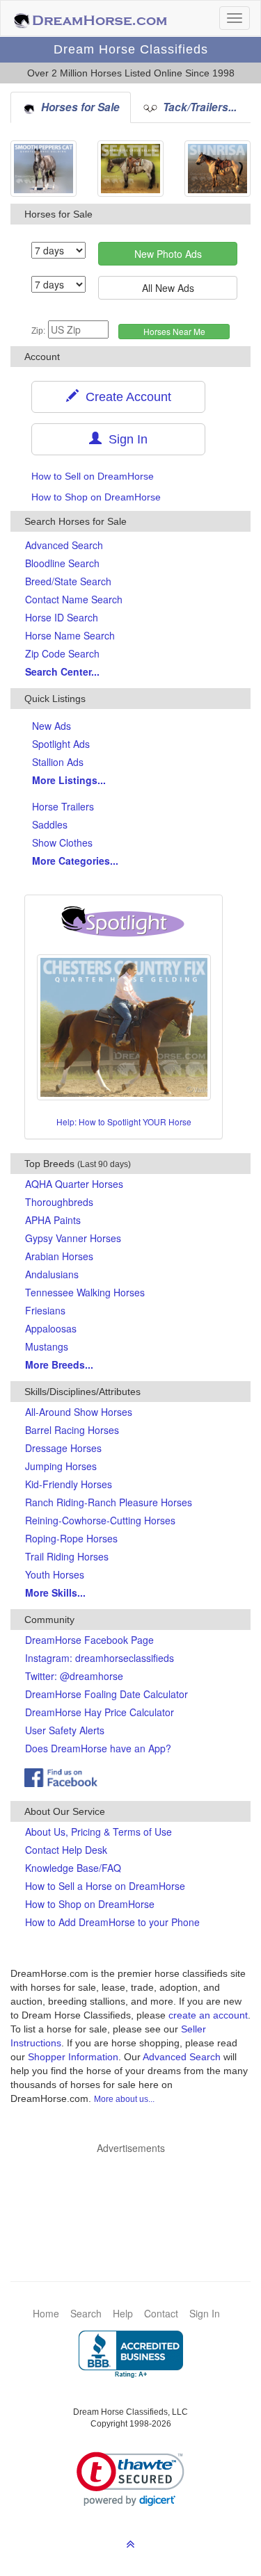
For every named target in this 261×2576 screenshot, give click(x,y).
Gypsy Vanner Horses (73, 1238)
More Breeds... (59, 1364)
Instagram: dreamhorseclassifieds (100, 1658)
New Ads (52, 726)
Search (86, 2313)
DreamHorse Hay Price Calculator (100, 1712)
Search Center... (62, 671)
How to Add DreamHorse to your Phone (112, 1922)
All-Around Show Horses (79, 1412)
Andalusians (52, 1274)
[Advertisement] (137, 2196)
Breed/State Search (68, 581)
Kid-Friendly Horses (69, 1484)
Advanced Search (64, 545)
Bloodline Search (62, 563)
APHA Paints (53, 1220)
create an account (208, 2015)
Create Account (125, 397)
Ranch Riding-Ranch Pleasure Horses (109, 1502)
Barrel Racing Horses (72, 1430)
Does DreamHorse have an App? (98, 1748)
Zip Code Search (62, 653)
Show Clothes (62, 842)
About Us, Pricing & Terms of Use (98, 1832)
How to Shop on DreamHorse (96, 497)
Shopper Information (73, 2057)
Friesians (45, 1310)
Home (46, 2313)
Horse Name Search (70, 635)
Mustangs (47, 1346)
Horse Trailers (63, 806)
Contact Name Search (74, 599)
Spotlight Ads (61, 744)
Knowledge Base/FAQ (73, 1868)
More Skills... (55, 1592)
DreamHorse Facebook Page (89, 1640)
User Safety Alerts (65, 1730)
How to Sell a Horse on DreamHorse (105, 1886)
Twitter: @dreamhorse (74, 1676)
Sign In (125, 439)
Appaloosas (51, 1328)
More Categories (75, 861)
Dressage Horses (63, 1448)
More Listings (69, 780)
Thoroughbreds (59, 1202)
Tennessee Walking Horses (85, 1292)
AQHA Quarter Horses (74, 1184)
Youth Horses (55, 1574)
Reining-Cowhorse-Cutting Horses (100, 1520)
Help (123, 2313)
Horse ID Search (62, 617)
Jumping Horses (61, 1466)
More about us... (124, 2099)
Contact (161, 2313)
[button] (130, 2479)
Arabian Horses (59, 1256)
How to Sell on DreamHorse (93, 476)
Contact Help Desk (66, 1850)
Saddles (50, 824)
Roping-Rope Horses (71, 1538)
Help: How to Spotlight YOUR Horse (124, 1122)
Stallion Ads (58, 762)
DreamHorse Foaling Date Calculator (106, 1694)
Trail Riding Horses (67, 1556)
